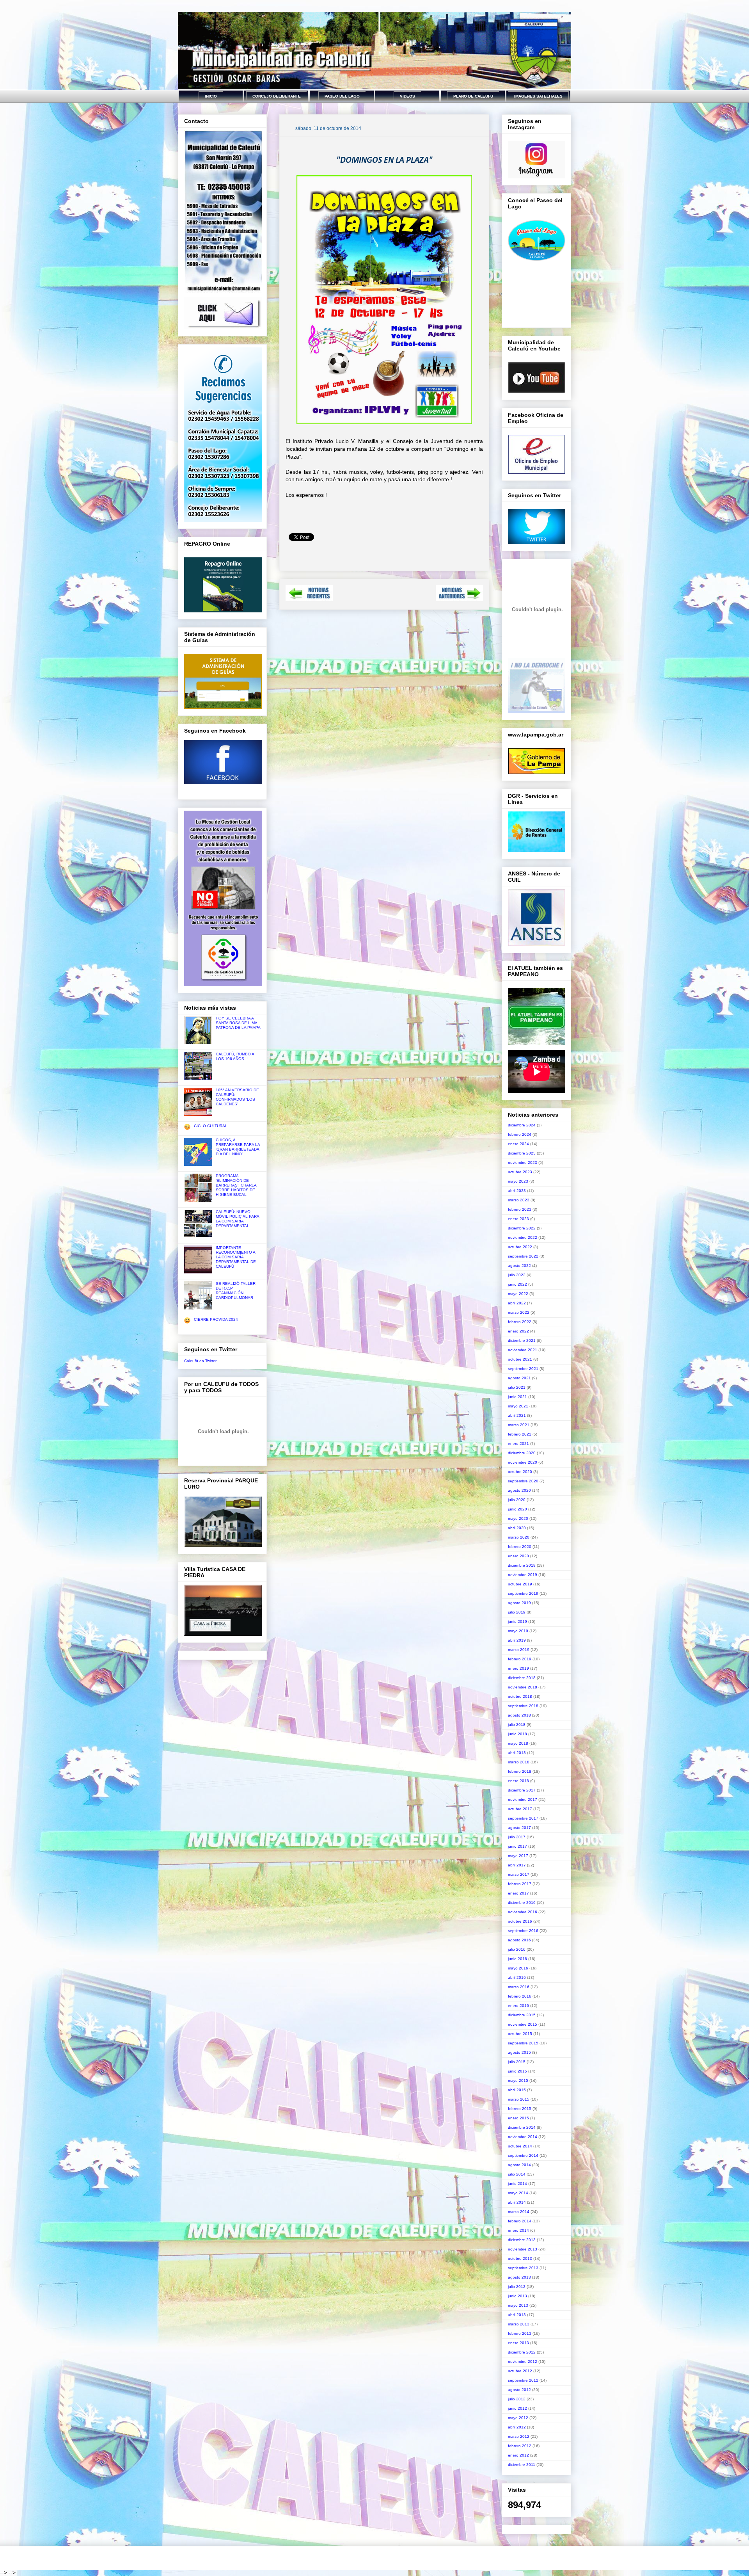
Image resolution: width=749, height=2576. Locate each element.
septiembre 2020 (523, 1481)
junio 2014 (517, 2184)
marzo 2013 (519, 2324)
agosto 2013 (519, 2277)
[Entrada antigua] (459, 599)
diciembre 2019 (522, 1565)
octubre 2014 (520, 2146)
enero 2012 (518, 2455)
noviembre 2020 (523, 1462)
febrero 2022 (520, 1322)
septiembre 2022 (523, 1256)
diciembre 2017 (522, 1790)
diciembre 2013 (522, 2240)
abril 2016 (517, 1977)
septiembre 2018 (523, 1706)
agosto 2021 (519, 1378)
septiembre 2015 (523, 2043)
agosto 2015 (519, 2052)
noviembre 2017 (523, 1799)
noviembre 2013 (523, 2249)
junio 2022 (517, 1284)
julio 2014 (517, 2174)
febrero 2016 (520, 1996)
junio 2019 (517, 1622)
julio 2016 (517, 1949)
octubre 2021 (520, 1359)
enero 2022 (518, 1331)
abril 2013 (517, 2315)
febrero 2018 (520, 1771)
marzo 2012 (519, 2436)
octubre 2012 (520, 2371)
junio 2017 (517, 1846)
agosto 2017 (519, 1828)
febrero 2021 (520, 1434)
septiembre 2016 (523, 1931)
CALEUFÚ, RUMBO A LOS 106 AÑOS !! (235, 1056)
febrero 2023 (520, 1209)
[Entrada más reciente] (309, 599)
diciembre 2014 (522, 2127)
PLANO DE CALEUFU (473, 96)
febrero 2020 (520, 1547)
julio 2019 (517, 1612)
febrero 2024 (520, 1134)
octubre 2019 (520, 1584)
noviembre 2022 (523, 1237)
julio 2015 (517, 2062)
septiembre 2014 (523, 2155)
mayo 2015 (518, 2081)
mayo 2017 (518, 1856)
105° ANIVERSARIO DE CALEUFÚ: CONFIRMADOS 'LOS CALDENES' (237, 1097)
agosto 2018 (519, 1715)
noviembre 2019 (523, 1575)
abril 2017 (517, 1865)
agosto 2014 (519, 2165)
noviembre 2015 (523, 2024)
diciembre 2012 (522, 2352)
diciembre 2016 (522, 1903)
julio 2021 (517, 1387)
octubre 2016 (520, 1921)
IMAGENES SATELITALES (538, 96)
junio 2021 (517, 1397)
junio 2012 (517, 2408)
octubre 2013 (520, 2258)
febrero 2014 (520, 2221)
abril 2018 (517, 1753)
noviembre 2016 (523, 1912)
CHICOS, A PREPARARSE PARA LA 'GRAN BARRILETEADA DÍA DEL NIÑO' (238, 1147)
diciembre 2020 (522, 1453)
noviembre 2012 (523, 2362)
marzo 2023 (519, 1200)
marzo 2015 (519, 2099)
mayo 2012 (518, 2418)
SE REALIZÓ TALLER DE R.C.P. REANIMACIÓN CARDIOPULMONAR (236, 1291)
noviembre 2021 (523, 1350)
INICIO (211, 96)
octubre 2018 (520, 1696)
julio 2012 (517, 2399)
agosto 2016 (519, 1940)
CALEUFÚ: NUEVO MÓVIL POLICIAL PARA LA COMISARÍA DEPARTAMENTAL (237, 1219)
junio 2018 (517, 1734)
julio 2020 (517, 1500)
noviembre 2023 (523, 1163)
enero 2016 (518, 2006)
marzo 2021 (519, 1425)
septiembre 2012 (523, 2380)
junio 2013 (517, 2296)
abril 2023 (517, 1191)
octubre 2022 (520, 1247)
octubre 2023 (520, 1172)
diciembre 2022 (522, 1228)
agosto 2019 (519, 1603)
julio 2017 (517, 1837)
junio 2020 (517, 1509)
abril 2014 (517, 2202)
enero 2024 (518, 1144)
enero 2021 (518, 1444)
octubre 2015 (520, 2034)
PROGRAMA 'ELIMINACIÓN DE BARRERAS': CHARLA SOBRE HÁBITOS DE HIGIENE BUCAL (236, 1185)
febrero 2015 (520, 2109)
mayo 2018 (518, 1743)
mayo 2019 (518, 1631)
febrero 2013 (520, 2333)
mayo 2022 (518, 1294)
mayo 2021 (518, 1406)
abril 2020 (517, 1528)
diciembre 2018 (522, 1678)
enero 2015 (518, 2118)
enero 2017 (518, 1893)
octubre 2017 (520, 1809)
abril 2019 (517, 1640)
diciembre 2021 (522, 1340)
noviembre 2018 (523, 1687)
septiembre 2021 (523, 1369)
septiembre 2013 (523, 2268)
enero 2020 (518, 1556)
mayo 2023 (518, 1181)
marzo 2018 (519, 1762)
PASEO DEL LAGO (342, 96)
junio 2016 (517, 1959)
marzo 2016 (519, 1987)
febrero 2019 (520, 1659)
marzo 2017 (519, 1874)
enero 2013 (518, 2343)
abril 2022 (517, 1303)
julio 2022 (517, 1275)
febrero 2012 (520, 2446)
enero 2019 (518, 1668)
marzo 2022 (519, 1312)
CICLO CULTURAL (211, 1126)
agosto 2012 (519, 2390)
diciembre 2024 (522, 1125)
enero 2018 (518, 1781)
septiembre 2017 (523, 1818)
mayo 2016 (518, 1968)
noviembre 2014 (523, 2137)
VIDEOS (407, 96)
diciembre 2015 (522, 2015)
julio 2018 (517, 1725)
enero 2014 (518, 2230)
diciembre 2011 (522, 2465)
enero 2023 (518, 1219)
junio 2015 (517, 2071)
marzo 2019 (519, 1650)
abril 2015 (517, 2090)
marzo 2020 (519, 1537)
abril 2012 (517, 2427)
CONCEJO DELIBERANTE (277, 96)
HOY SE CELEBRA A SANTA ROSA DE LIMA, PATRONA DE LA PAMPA (238, 1023)
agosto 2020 (519, 1490)
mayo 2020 (518, 1518)
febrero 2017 (520, 1884)
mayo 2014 (518, 2193)
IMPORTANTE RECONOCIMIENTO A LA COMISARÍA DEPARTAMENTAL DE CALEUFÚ (236, 1257)
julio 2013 (517, 2287)
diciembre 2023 (522, 1153)
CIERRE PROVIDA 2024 (216, 1319)
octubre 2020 (520, 1472)
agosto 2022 (519, 1266)
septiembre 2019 (523, 1593)
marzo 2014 (519, 2212)
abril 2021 (517, 1415)
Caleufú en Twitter (200, 1361)
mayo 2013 (518, 2305)
